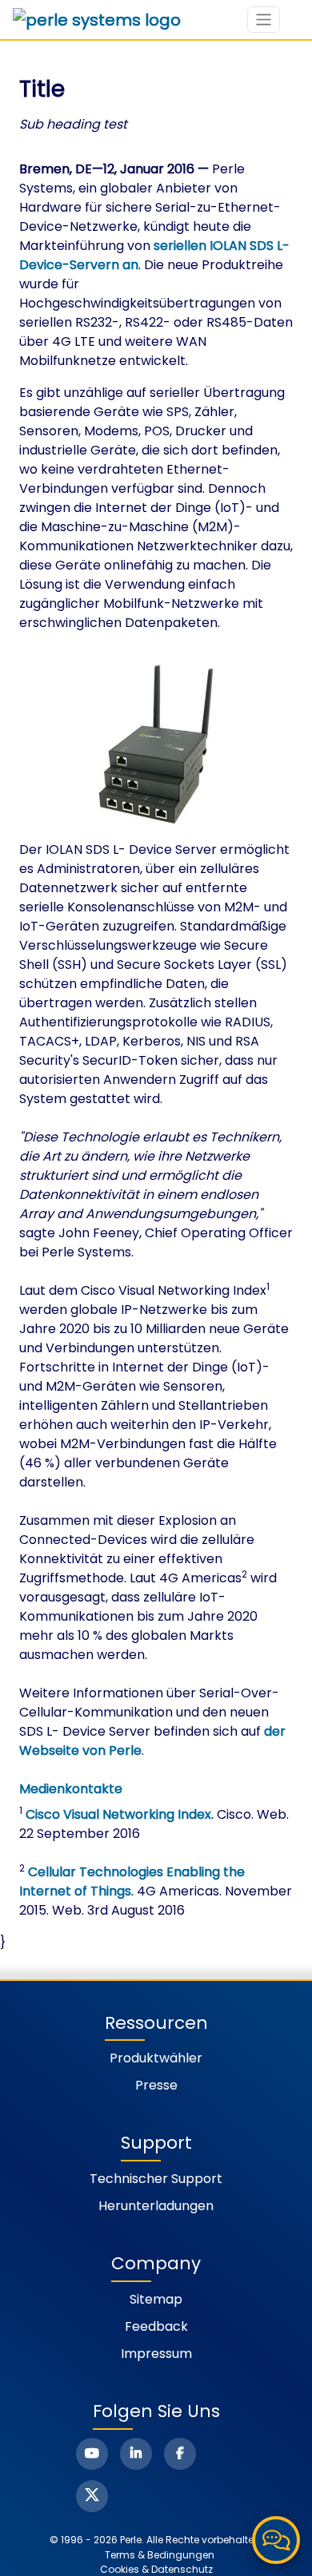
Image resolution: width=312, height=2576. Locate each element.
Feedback (156, 2326)
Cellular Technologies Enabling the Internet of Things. (132, 1881)
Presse (156, 2085)
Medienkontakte (71, 1789)
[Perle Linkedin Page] (136, 2454)
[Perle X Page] (92, 2496)
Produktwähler (156, 2058)
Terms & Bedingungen (160, 2555)
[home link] (97, 20)
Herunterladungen (156, 2206)
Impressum (156, 2354)
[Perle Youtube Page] (92, 2454)
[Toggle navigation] (264, 20)
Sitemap (156, 2299)
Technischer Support (156, 2179)
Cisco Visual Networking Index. (121, 1814)
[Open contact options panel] (276, 2540)
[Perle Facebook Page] (180, 2454)
